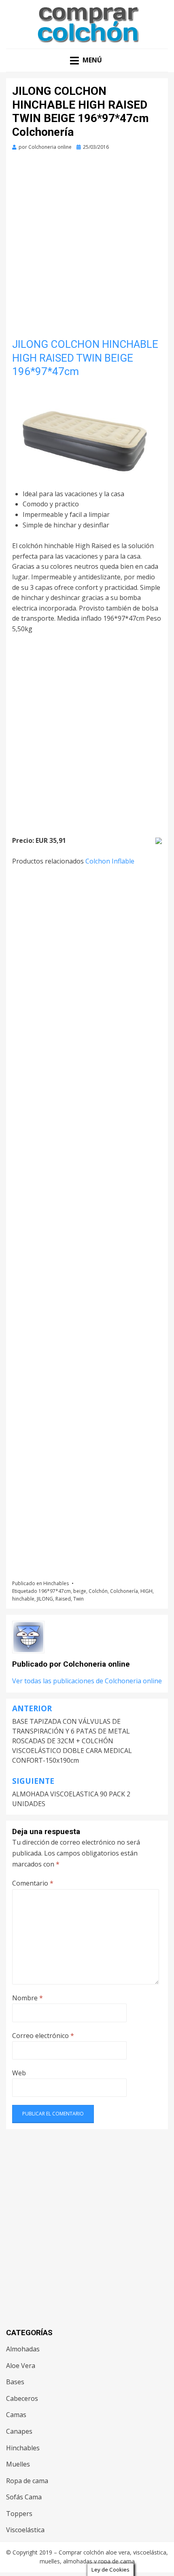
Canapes (19, 2431)
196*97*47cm (55, 1591)
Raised (63, 1599)
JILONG (45, 1599)
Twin (79, 1599)
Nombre (28, 1998)
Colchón (98, 1591)
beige (80, 1591)
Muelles (18, 2464)
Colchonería (124, 1591)
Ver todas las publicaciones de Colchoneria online (87, 1681)
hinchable (23, 1599)
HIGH (146, 1591)
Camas (16, 2415)
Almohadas (23, 2349)
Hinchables (56, 1583)
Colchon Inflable (110, 861)
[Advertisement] (87, 247)
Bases (15, 2382)
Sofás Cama (24, 2497)
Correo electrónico (43, 2036)
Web (19, 2073)
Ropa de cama (27, 2481)
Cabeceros (22, 2398)
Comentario (33, 1883)
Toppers (19, 2514)
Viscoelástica (25, 2530)
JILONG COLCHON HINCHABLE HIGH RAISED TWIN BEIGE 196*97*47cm (85, 358)
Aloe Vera (21, 2366)
